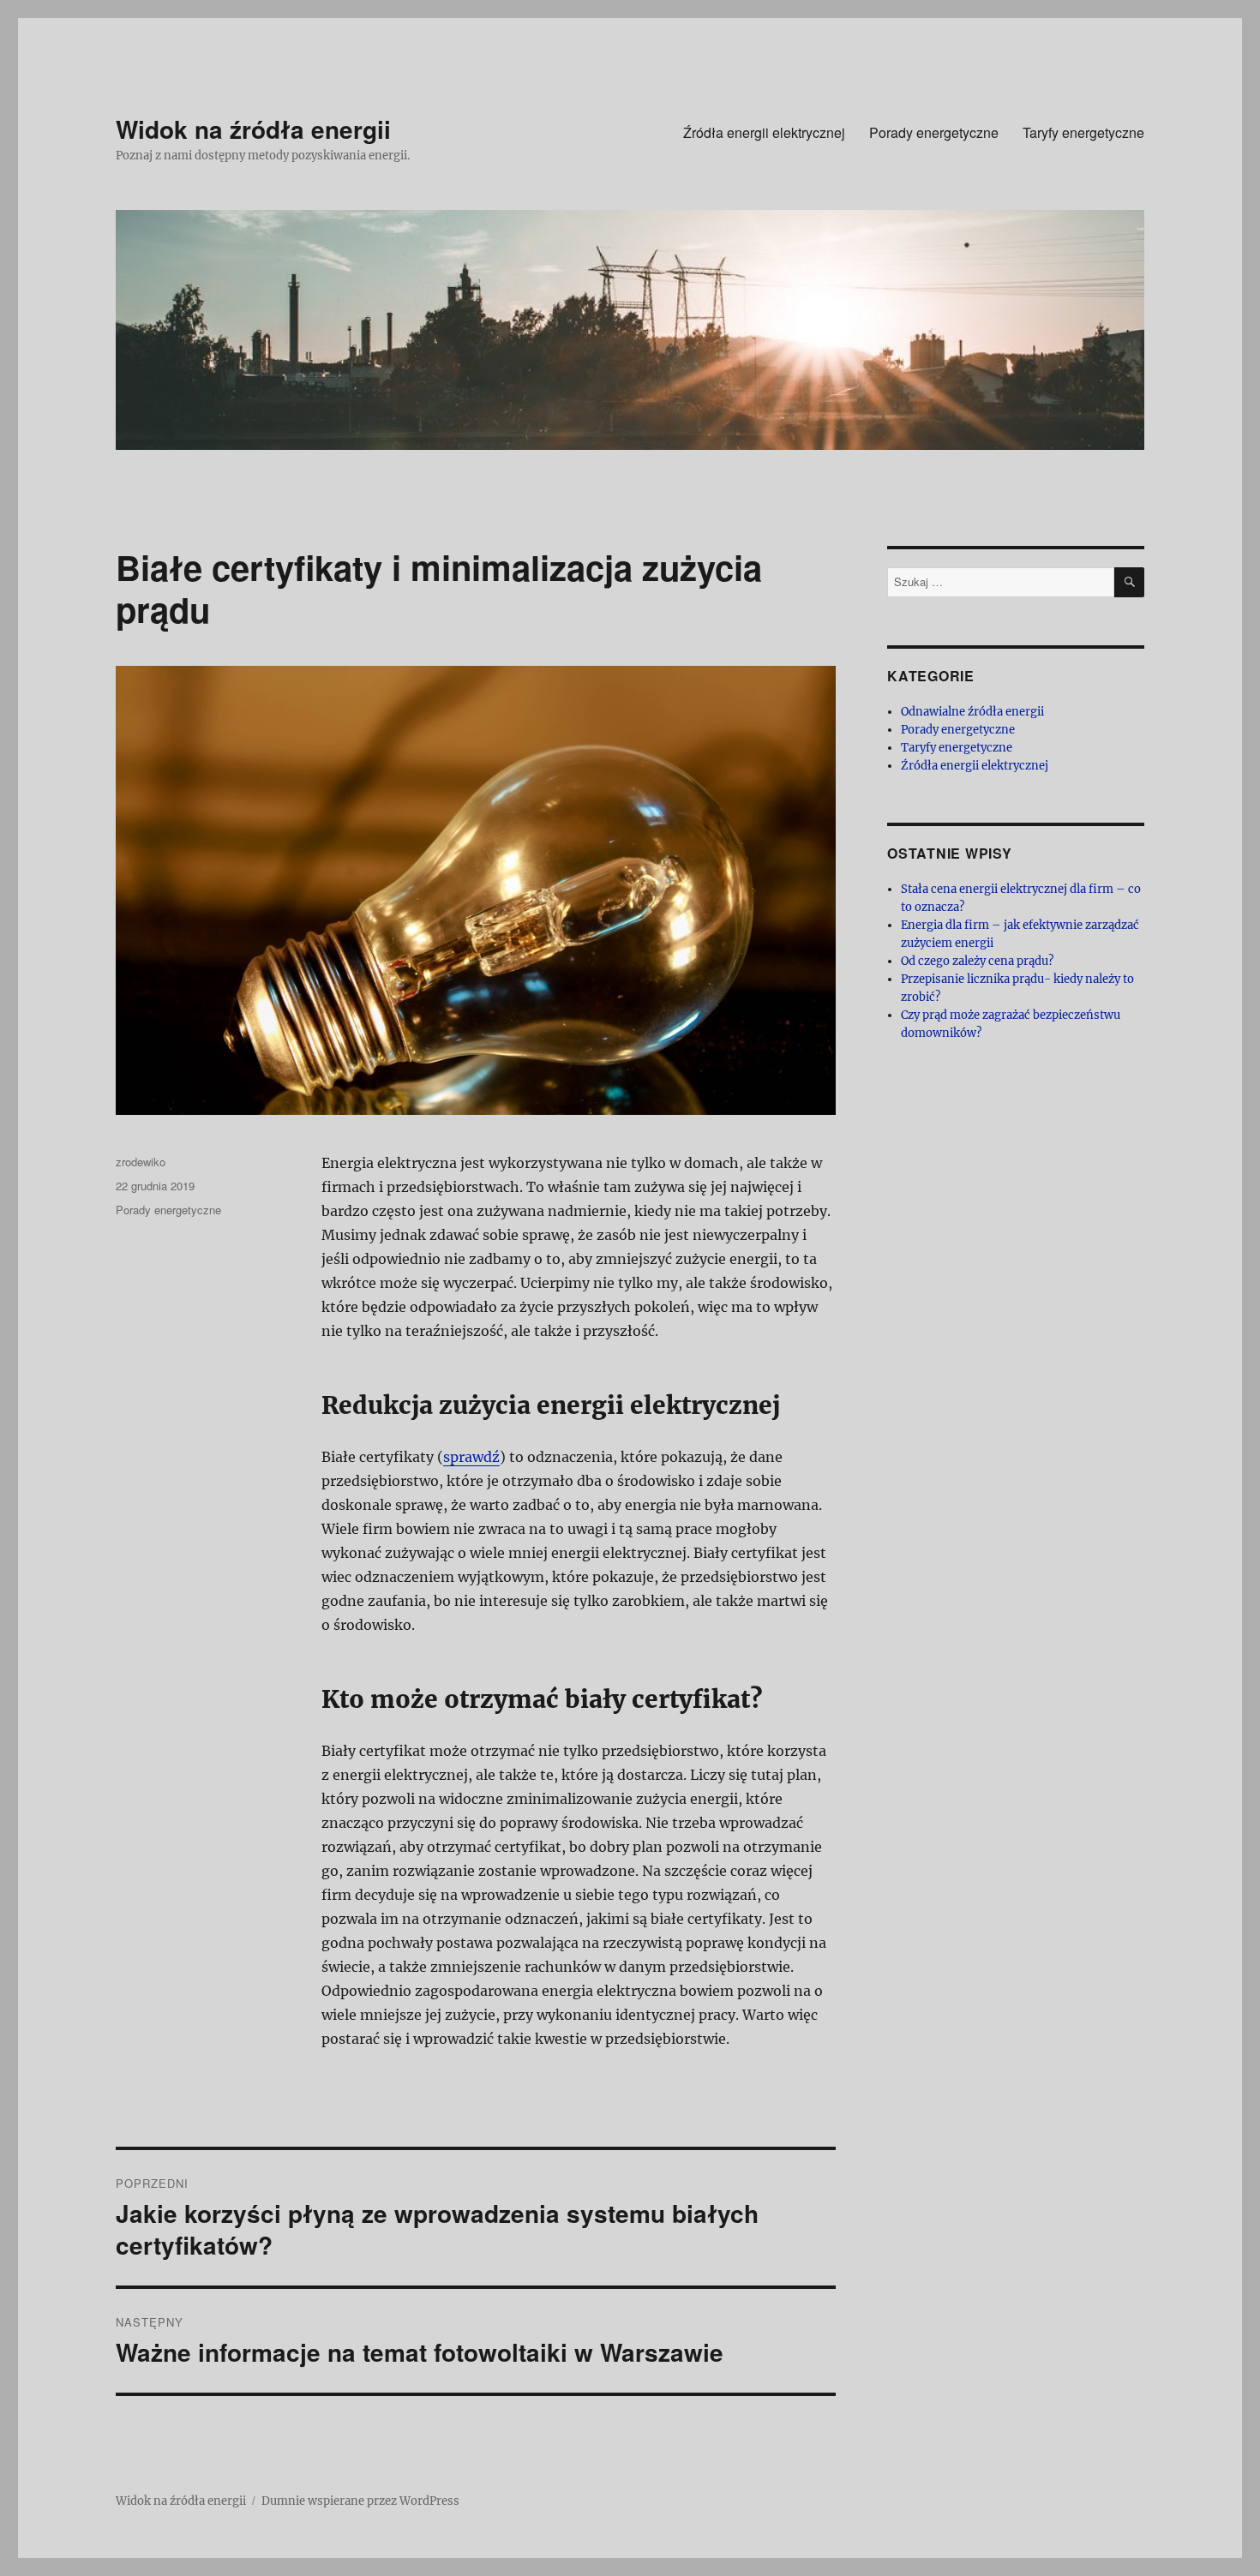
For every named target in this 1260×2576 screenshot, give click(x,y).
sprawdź (471, 1457)
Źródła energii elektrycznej (764, 132)
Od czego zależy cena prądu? (977, 961)
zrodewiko (141, 1162)
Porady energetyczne (934, 132)
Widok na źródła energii (253, 129)
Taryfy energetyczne (1083, 132)
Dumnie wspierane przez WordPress (360, 2501)
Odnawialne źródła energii (972, 712)
